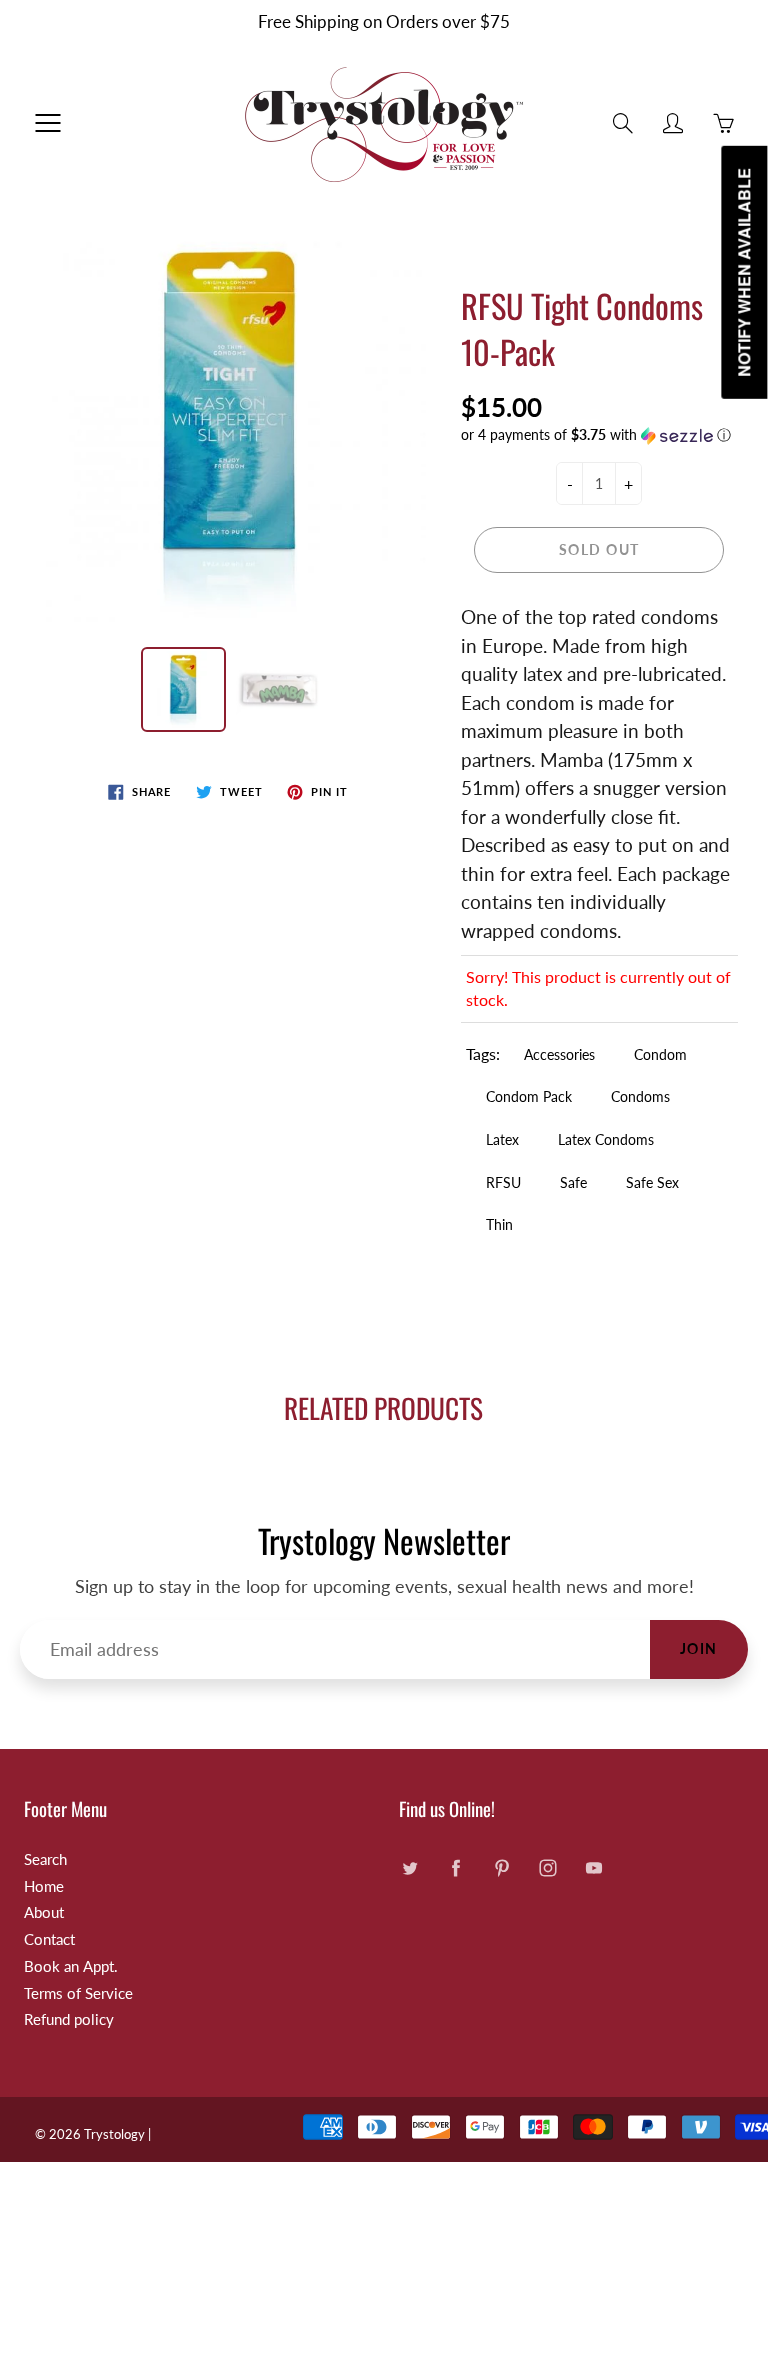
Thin (499, 1224)
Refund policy (69, 2019)
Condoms (640, 1096)
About (44, 1912)
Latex (502, 1139)
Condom (660, 1054)
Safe (573, 1182)
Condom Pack (529, 1096)
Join (699, 1648)
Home (44, 1886)
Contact (49, 1939)
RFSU (503, 1182)
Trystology (114, 2134)
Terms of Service (78, 1993)
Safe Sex (652, 1182)
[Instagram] (547, 1867)
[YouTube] (593, 1867)
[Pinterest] (501, 1867)
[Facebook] (455, 1867)
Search (45, 1859)
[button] (600, 435)
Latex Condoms (606, 1139)
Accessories (559, 1054)
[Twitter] (409, 1867)
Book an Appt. (71, 1966)
